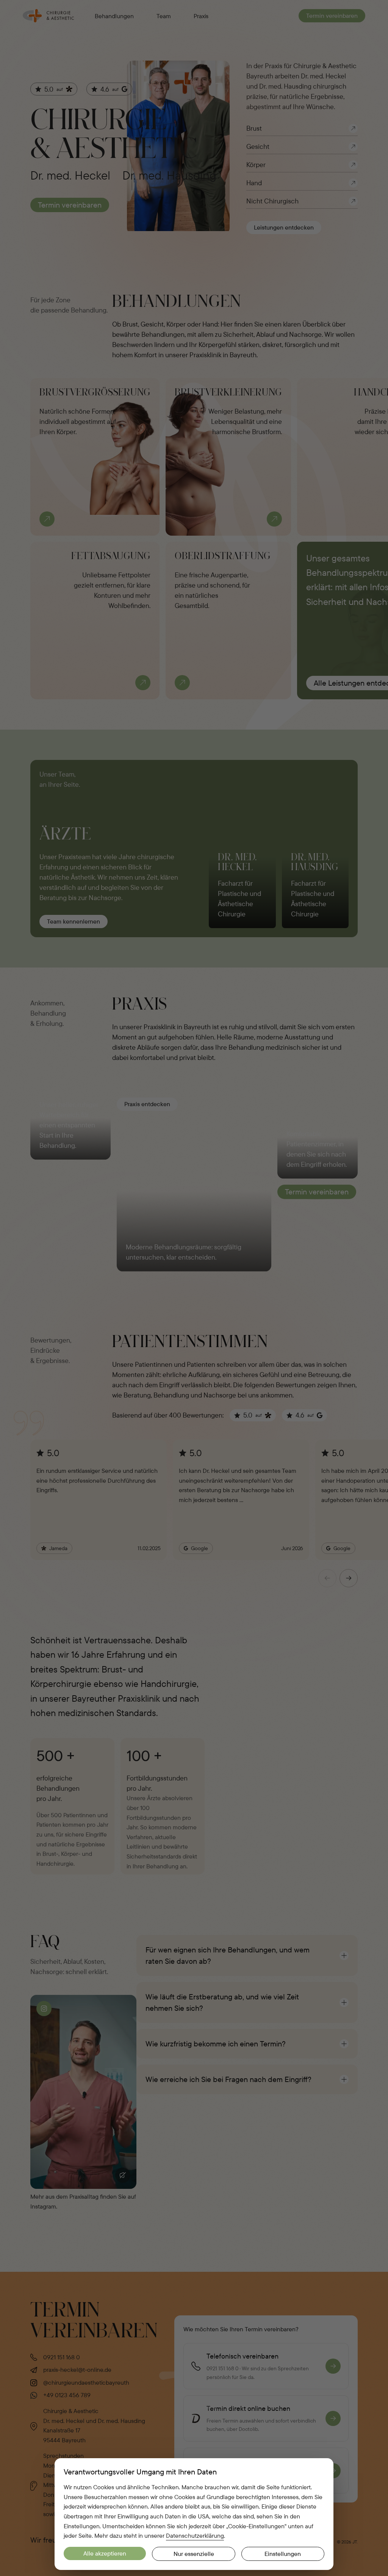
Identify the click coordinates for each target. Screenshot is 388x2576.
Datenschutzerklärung (195, 2535)
